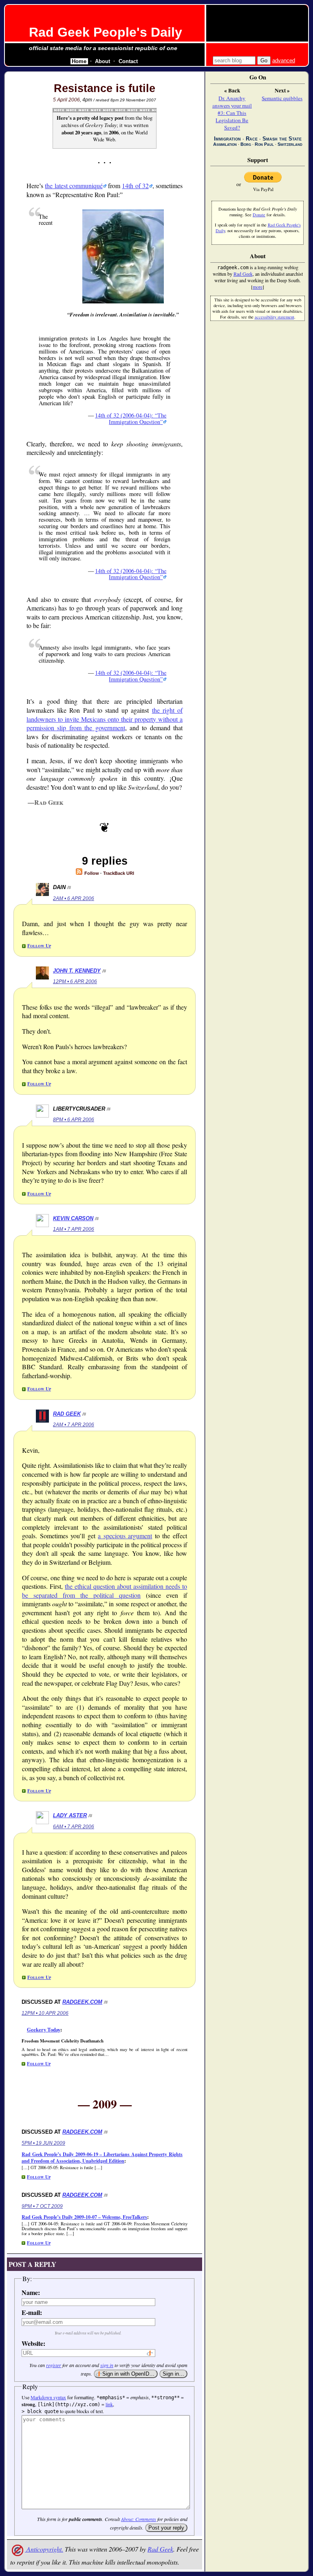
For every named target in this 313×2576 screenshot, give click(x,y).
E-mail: (32, 2312)
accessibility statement (274, 317)
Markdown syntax (48, 2397)
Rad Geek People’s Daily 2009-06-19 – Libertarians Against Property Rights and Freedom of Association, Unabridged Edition (102, 2158)
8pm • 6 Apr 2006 (74, 1120)
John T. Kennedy (77, 971)
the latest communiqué (74, 186)
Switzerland (290, 144)
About (102, 61)
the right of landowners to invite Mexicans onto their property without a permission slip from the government (105, 719)
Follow (91, 873)
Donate (259, 215)
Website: (33, 2343)
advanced (284, 60)
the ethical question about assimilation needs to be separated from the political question (105, 1591)
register (54, 2365)
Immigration (227, 139)
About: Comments (139, 2519)
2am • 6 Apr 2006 (74, 898)
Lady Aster (70, 1815)
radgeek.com (82, 2002)
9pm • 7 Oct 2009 (42, 2206)
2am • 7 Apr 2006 (74, 1425)
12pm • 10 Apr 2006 (45, 2013)
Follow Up (39, 945)
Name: (31, 2292)
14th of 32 (135, 186)
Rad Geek (67, 1414)
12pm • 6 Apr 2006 (75, 982)
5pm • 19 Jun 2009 (43, 2143)
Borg (246, 144)
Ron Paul (264, 144)
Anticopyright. (44, 2549)
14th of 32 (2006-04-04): (131, 418)
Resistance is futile (105, 88)
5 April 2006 (66, 100)
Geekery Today (44, 2029)
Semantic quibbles (282, 98)
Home (79, 61)
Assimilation (225, 144)
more (258, 287)
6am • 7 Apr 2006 (74, 1827)
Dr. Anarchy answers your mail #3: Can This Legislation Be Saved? (232, 113)
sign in (107, 2365)
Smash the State (282, 139)
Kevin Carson (73, 1218)
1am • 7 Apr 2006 (74, 1229)
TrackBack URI (119, 873)
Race (252, 139)
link (109, 2404)
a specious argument (125, 1536)
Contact (128, 61)
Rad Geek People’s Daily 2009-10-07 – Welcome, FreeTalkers (84, 2217)
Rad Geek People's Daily (106, 32)
